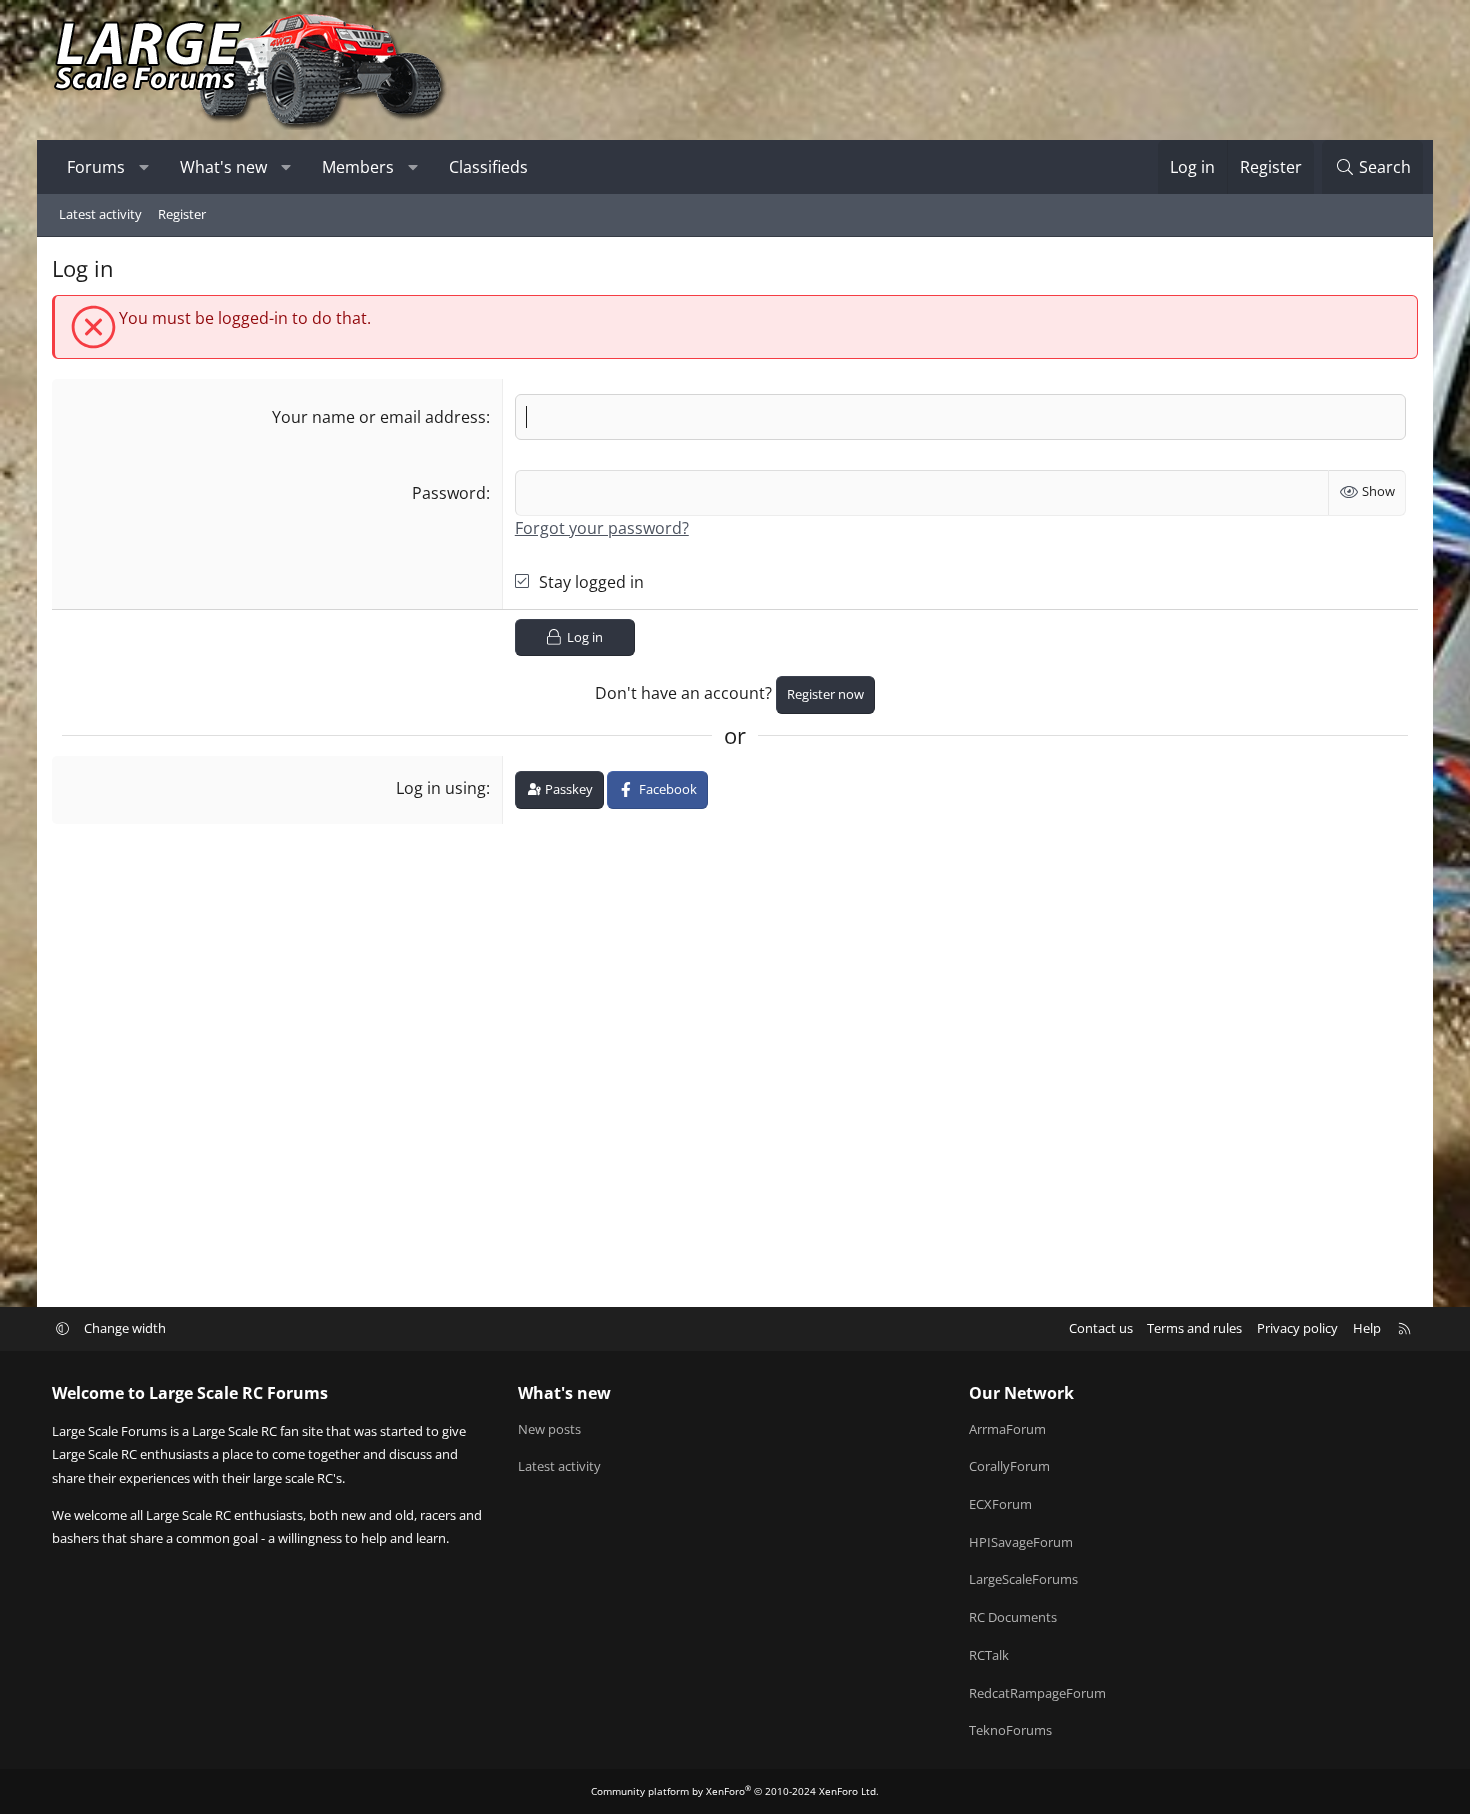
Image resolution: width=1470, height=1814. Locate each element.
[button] (144, 167)
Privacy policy (1297, 1328)
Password (449, 493)
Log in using (441, 788)
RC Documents (1013, 1617)
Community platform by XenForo (735, 1791)
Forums (96, 167)
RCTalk (989, 1655)
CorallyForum (1009, 1466)
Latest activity (100, 214)
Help (1367, 1328)
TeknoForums (1010, 1730)
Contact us (1101, 1328)
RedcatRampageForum (1037, 1693)
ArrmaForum (1007, 1429)
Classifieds (488, 167)
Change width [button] (125, 1328)
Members (358, 167)
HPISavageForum (1021, 1542)
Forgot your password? (602, 528)
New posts (549, 1429)
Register (182, 214)
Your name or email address (379, 417)
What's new (223, 167)
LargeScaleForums (1023, 1579)
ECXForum (1000, 1504)
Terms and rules (1194, 1328)
